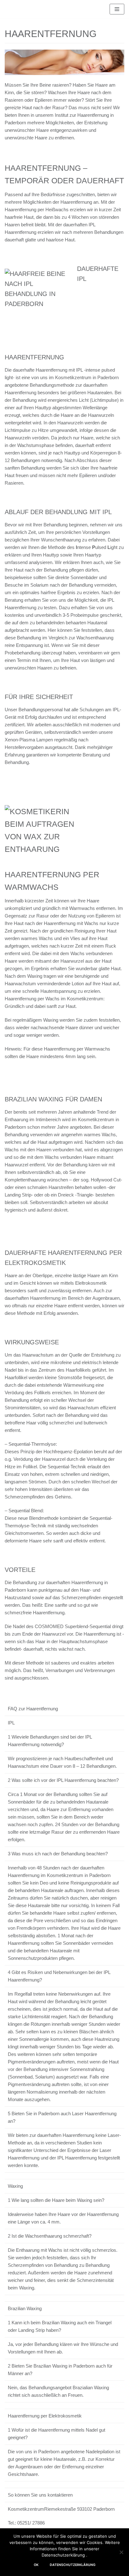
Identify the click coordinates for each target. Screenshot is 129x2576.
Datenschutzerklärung (73, 2565)
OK (36, 2565)
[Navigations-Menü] (117, 9)
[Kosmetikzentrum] (23, 9)
